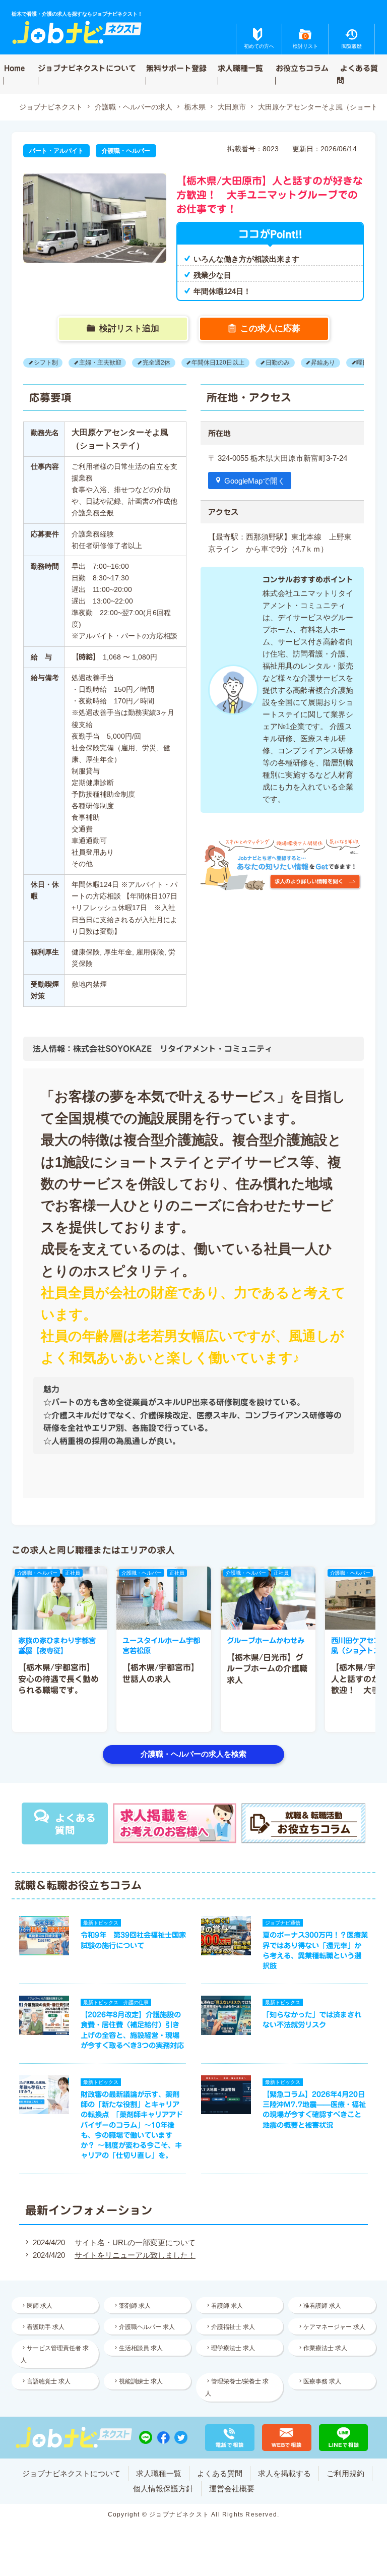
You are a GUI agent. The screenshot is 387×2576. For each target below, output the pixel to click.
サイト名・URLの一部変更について (135, 2242)
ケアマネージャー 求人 (334, 2327)
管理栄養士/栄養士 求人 (237, 2387)
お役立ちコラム (302, 68)
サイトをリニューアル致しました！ (135, 2255)
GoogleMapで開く (255, 481)
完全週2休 (156, 363)
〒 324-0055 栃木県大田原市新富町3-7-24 (278, 458)
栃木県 (195, 107)
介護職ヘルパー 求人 (147, 2327)
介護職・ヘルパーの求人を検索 (193, 1754)
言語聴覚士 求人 (49, 2381)
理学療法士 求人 (233, 2348)
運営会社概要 (232, 2489)
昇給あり (323, 363)
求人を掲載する (284, 2473)
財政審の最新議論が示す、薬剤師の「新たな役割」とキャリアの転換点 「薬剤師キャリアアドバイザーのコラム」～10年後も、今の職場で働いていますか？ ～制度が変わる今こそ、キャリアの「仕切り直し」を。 (132, 2125)
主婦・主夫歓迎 (100, 363)
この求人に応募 (270, 328)
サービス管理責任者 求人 (55, 2354)
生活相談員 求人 (141, 2348)
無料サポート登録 (176, 68)
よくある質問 (358, 74)
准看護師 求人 (322, 2306)
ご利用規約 (345, 2473)
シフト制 (46, 363)
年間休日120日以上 (218, 363)
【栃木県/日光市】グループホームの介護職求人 (267, 1669)
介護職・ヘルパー (126, 151)
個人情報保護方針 (163, 2489)
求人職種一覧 (240, 68)
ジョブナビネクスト (51, 107)
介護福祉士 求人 (233, 2327)
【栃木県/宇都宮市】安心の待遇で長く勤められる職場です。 (58, 1679)
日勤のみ (278, 363)
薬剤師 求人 (135, 2306)
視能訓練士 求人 (141, 2381)
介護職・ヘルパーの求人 (134, 107)
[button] (25, 1649)
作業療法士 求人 (325, 2348)
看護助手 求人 (46, 2327)
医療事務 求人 (322, 2381)
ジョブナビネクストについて (87, 68)
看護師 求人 (227, 2306)
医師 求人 (40, 2306)
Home (14, 68)
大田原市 (232, 107)
